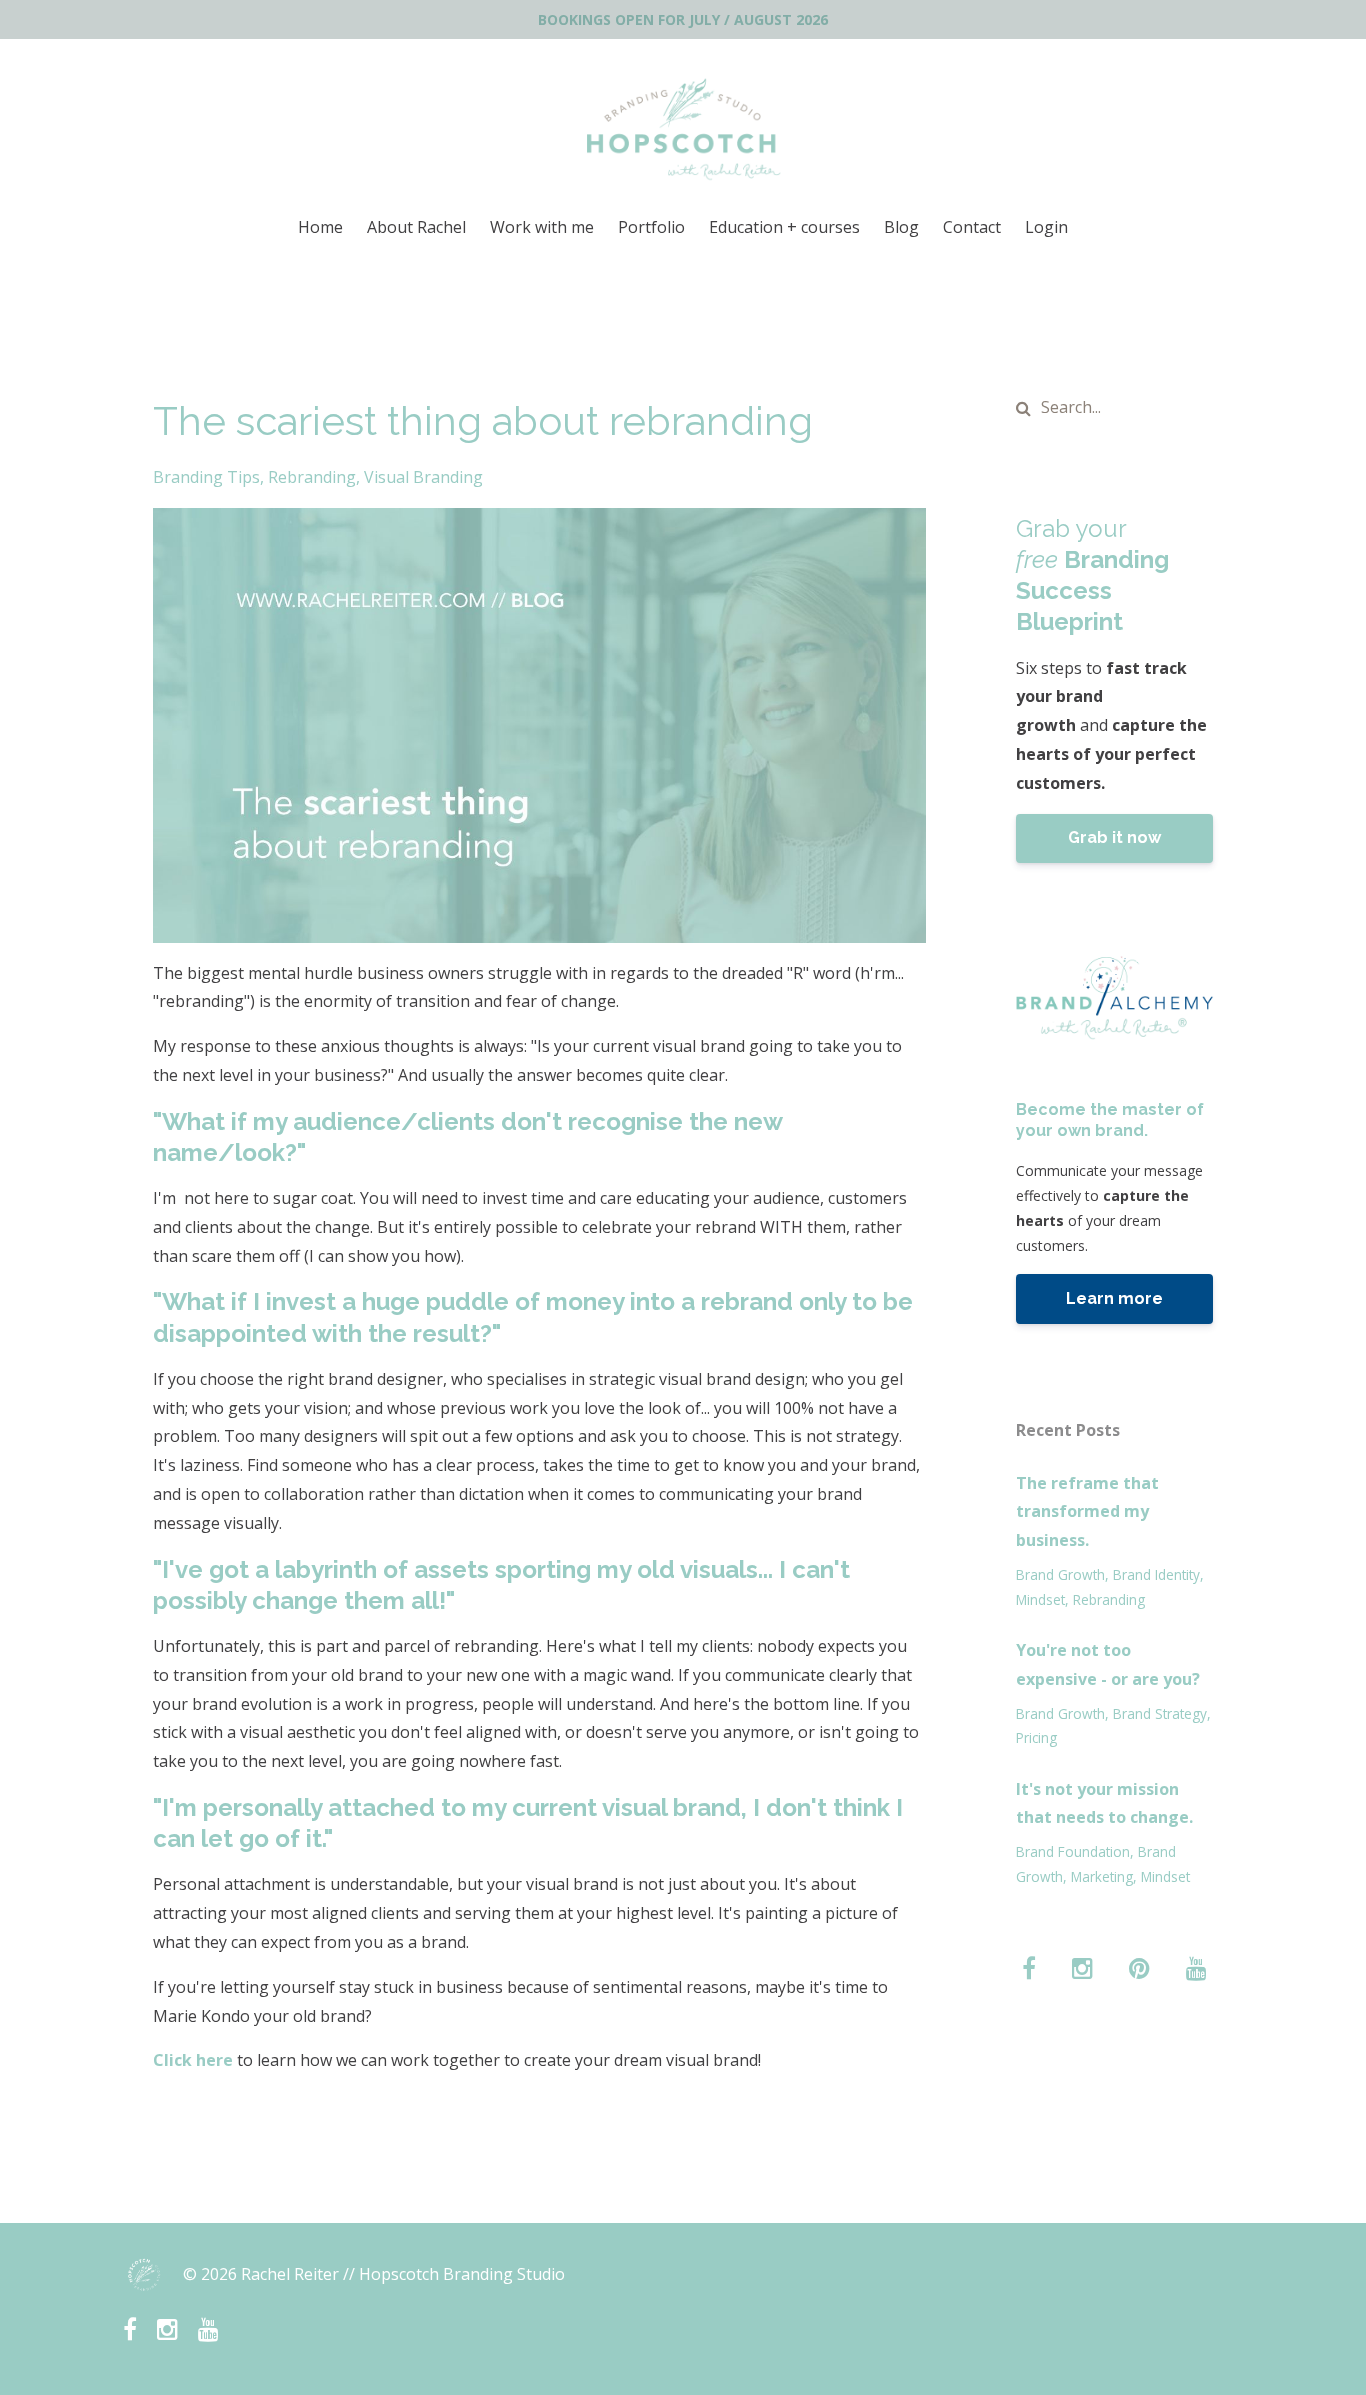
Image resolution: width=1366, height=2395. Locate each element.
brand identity (1156, 1574)
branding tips (206, 477)
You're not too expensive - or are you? (1108, 1664)
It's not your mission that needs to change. (1104, 1803)
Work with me (542, 227)
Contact (972, 227)
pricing (1036, 1737)
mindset (1040, 1599)
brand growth (1060, 1574)
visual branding (423, 477)
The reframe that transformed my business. (1087, 1512)
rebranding (312, 477)
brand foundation (1073, 1851)
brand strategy (1160, 1713)
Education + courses (784, 227)
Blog (901, 227)
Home (320, 227)
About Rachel (416, 227)
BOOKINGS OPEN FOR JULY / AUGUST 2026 (683, 19)
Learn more (1114, 1298)
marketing (1102, 1876)
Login (1046, 227)
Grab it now (1114, 837)
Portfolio (651, 227)
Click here (193, 2060)
